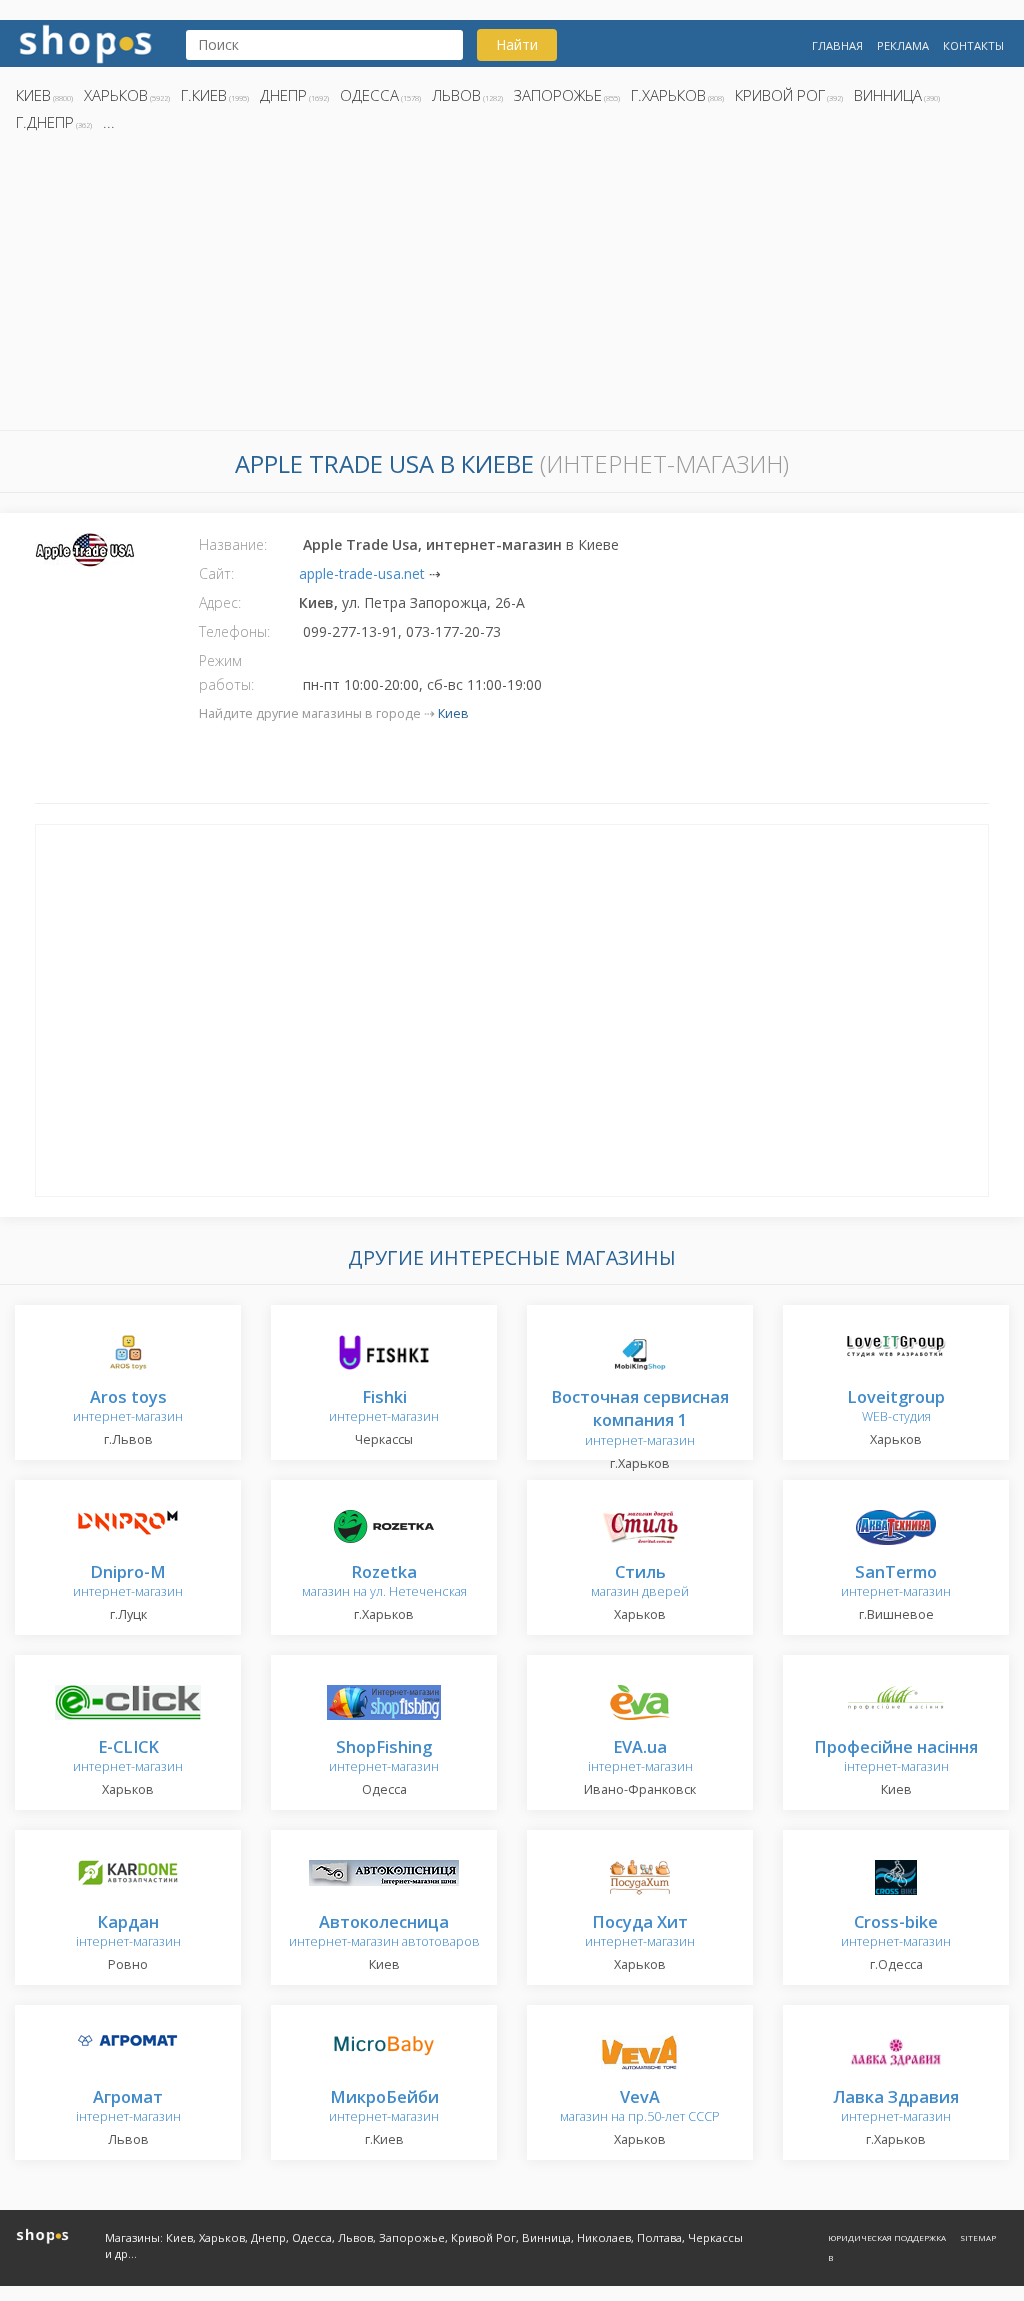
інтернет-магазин (640, 1757)
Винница (888, 95)
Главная (837, 45)
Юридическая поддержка (887, 2237)
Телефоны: (234, 631)
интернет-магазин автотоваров (384, 1932)
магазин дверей (640, 1582)
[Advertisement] (512, 287)
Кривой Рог (780, 95)
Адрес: (220, 602)
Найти (517, 44)
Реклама (903, 45)
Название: (233, 544)
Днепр (283, 95)
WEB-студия (896, 1407)
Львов (456, 95)
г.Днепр (45, 122)
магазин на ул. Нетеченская (384, 1582)
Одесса (369, 95)
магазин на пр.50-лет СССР (640, 2107)
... (109, 122)
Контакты (973, 45)
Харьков (116, 95)
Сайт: (216, 573)
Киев (33, 95)
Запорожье (558, 95)
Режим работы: (226, 672)
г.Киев (204, 95)
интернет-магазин (128, 1407)
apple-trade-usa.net (362, 573)
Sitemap (978, 2237)
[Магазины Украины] (85, 41)
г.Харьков (668, 95)
